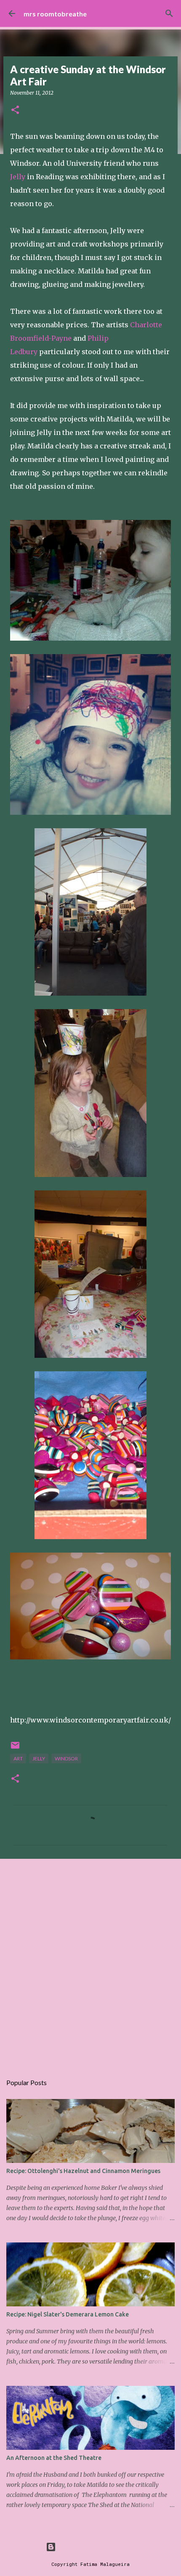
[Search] (169, 13)
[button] (15, 110)
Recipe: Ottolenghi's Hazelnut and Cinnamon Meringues (83, 2171)
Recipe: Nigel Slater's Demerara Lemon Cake (68, 2314)
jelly (39, 1758)
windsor (66, 1758)
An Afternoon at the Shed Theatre (54, 2458)
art (18, 1758)
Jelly (18, 177)
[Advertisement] (90, 1962)
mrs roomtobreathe (55, 14)
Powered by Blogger (96, 2547)
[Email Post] (15, 1748)
